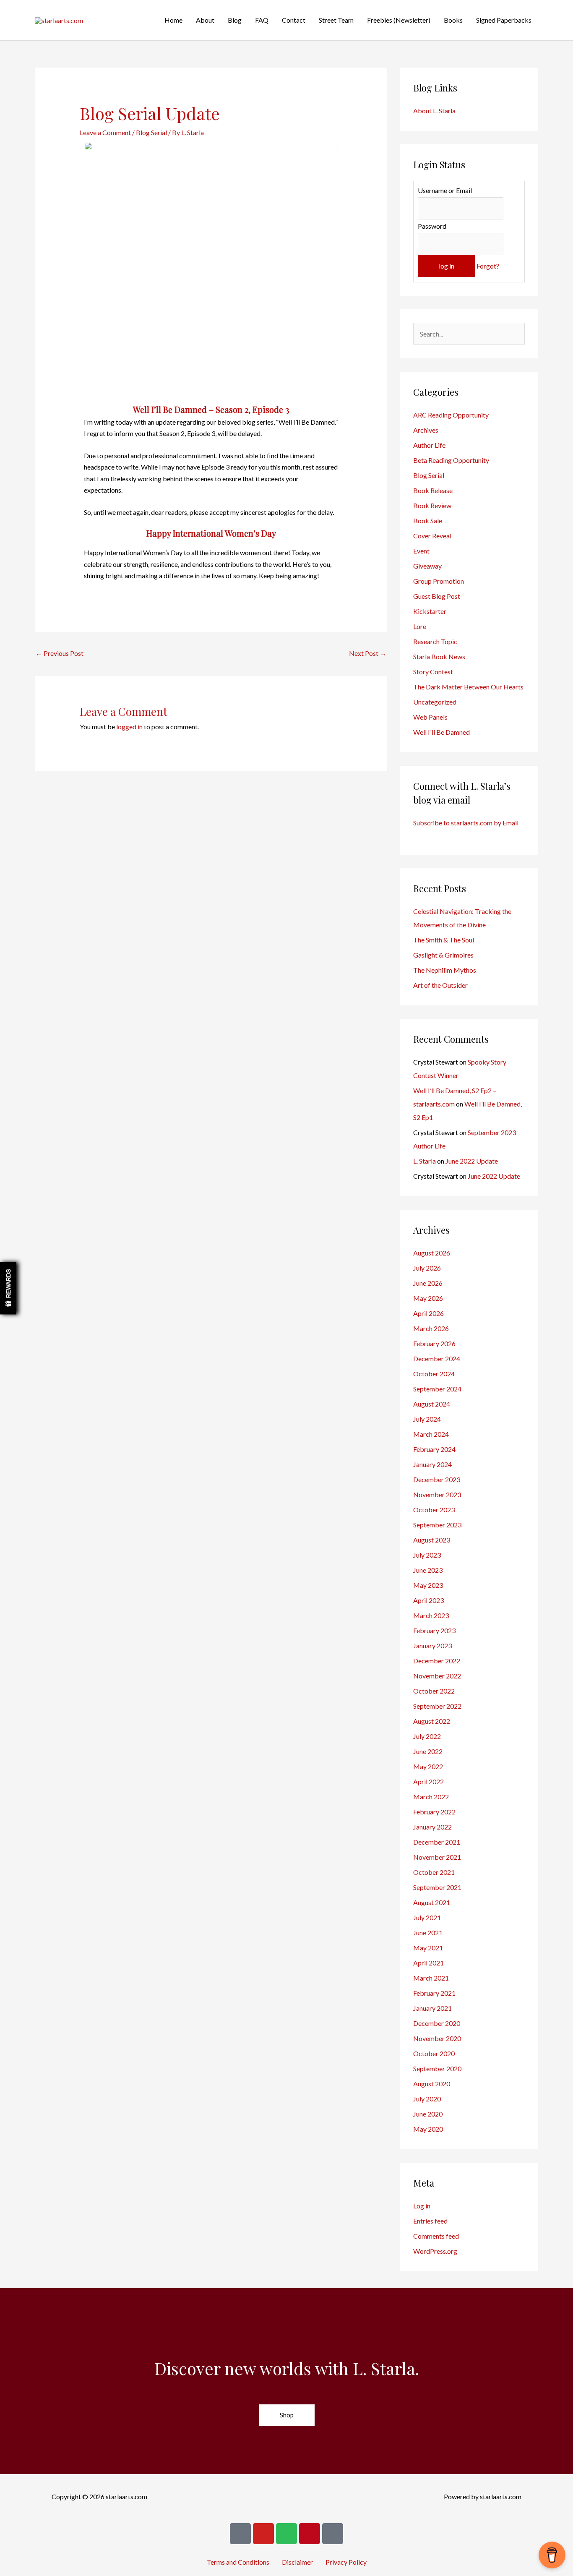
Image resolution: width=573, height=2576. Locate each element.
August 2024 (432, 1404)
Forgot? (488, 266)
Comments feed (436, 2236)
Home (173, 20)
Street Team (336, 20)
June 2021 (428, 1933)
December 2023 (437, 1479)
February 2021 (434, 1993)
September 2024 (437, 1389)
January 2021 (432, 2008)
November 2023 (437, 1494)
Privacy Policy (346, 2562)
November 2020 (437, 2038)
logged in (129, 727)
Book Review (432, 505)
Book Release (433, 490)
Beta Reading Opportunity (451, 460)
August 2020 (432, 2084)
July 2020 (427, 2099)
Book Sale (428, 521)
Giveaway (427, 566)
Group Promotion (439, 581)
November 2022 (437, 1676)
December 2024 (437, 1358)
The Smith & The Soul (444, 940)
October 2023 (434, 1510)
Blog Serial (151, 132)
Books (453, 20)
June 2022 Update (472, 1161)
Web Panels (430, 717)
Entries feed (430, 2221)
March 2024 (431, 1434)
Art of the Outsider (440, 985)
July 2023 (427, 1555)
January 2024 (432, 1464)
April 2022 (428, 1781)
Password (432, 226)
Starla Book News (439, 656)
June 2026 (428, 1283)
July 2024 (427, 1419)
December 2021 (437, 1842)
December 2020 (437, 2023)
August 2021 (432, 1902)
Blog (235, 20)
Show (8, 1288)
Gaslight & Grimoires (443, 955)
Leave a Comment (105, 132)
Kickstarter (430, 611)
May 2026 (428, 1298)
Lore (420, 626)
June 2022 (428, 1751)
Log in (422, 2206)
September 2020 (437, 2068)
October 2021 (434, 1872)
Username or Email (445, 190)
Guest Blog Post (437, 596)
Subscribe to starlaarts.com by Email (466, 823)
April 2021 (428, 1963)
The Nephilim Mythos (445, 970)
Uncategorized (435, 702)
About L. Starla (434, 111)
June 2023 (428, 1570)
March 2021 (431, 1978)
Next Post (368, 653)
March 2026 (431, 1328)
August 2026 (432, 1253)
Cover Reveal (432, 536)
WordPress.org (435, 2251)
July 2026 (427, 1268)
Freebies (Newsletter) (399, 20)
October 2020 (434, 2053)
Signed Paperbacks (504, 20)
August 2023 (432, 1540)
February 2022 (434, 1812)
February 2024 (434, 1449)
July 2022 (427, 1736)
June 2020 (428, 2114)
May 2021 (428, 1948)
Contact (294, 20)
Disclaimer (297, 2562)
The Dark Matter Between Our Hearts (468, 687)
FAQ (262, 20)
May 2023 (428, 1585)
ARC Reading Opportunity (451, 415)
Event (421, 551)
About (205, 20)
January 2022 (432, 1827)
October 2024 (434, 1374)
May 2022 (428, 1766)
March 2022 (431, 1797)
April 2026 (428, 1313)
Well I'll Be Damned (441, 732)
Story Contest (433, 672)
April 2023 (428, 1600)
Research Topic (435, 641)
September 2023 (437, 1525)
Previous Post (60, 653)
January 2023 (432, 1646)
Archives (426, 430)
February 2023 (434, 1630)
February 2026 (434, 1343)
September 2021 (437, 1887)
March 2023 (431, 1615)
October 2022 (434, 1691)
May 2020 (428, 2129)
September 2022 (437, 1706)
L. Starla (425, 1161)
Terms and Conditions (238, 2562)
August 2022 (432, 1721)
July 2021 (427, 1917)
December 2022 (437, 1661)
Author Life (429, 445)
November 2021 (437, 1857)
